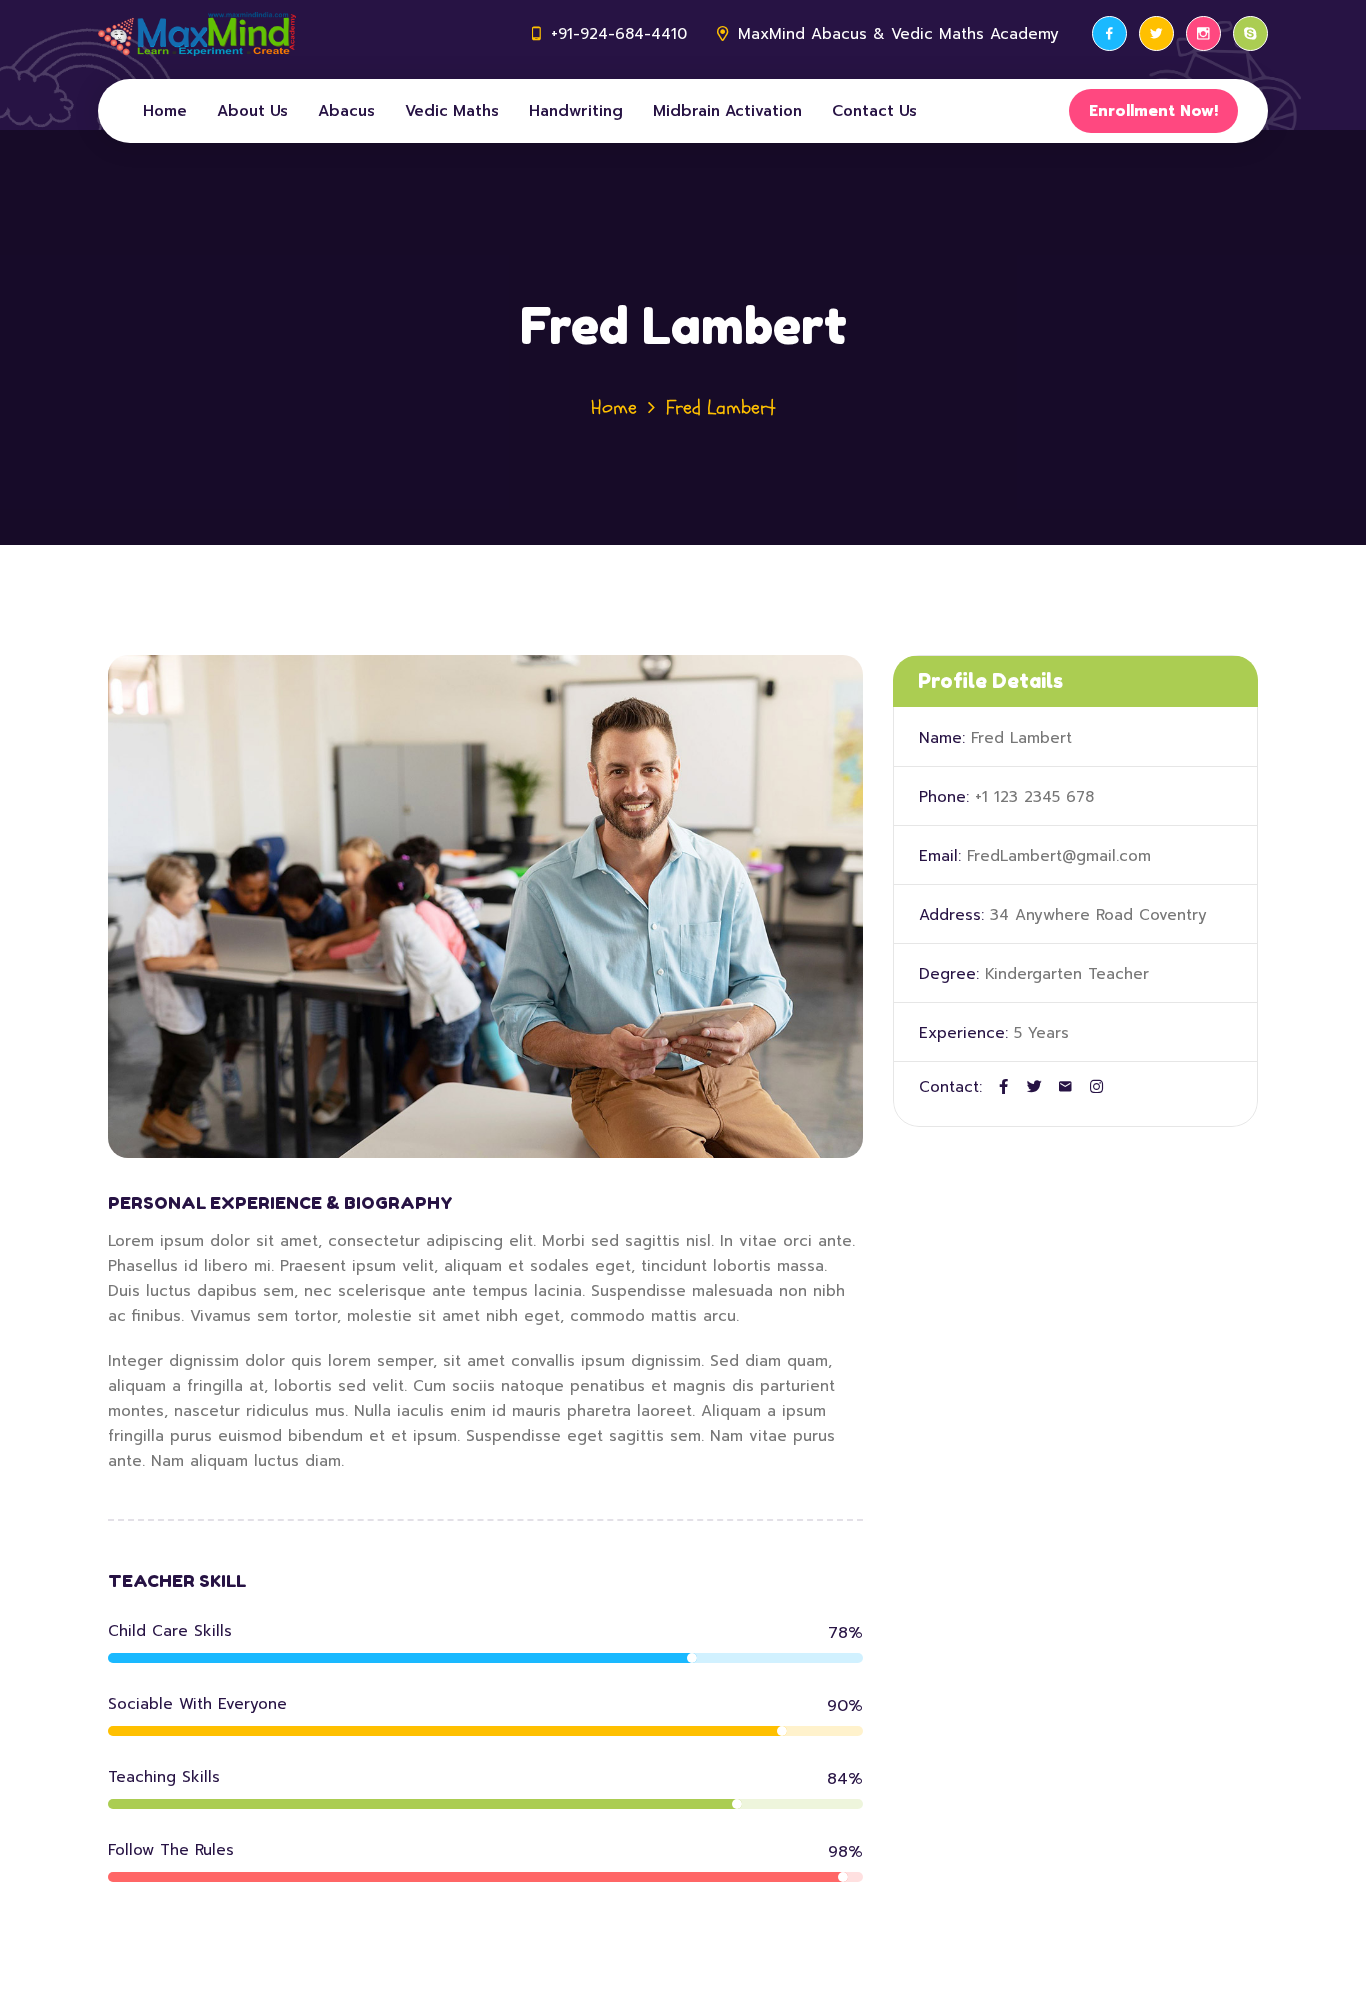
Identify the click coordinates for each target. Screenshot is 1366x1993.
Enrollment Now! (1153, 111)
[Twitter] (1156, 33)
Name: (942, 738)
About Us (252, 111)
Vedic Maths (452, 111)
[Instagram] (1203, 33)
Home (165, 111)
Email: (940, 856)
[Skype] (1250, 33)
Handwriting (576, 111)
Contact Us (874, 111)
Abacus (346, 111)
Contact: (950, 1087)
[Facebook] (1109, 33)
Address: (951, 915)
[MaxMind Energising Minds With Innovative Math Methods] (197, 34)
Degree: (949, 974)
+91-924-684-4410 (619, 34)
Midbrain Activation (727, 111)
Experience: (963, 1033)
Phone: (944, 797)
